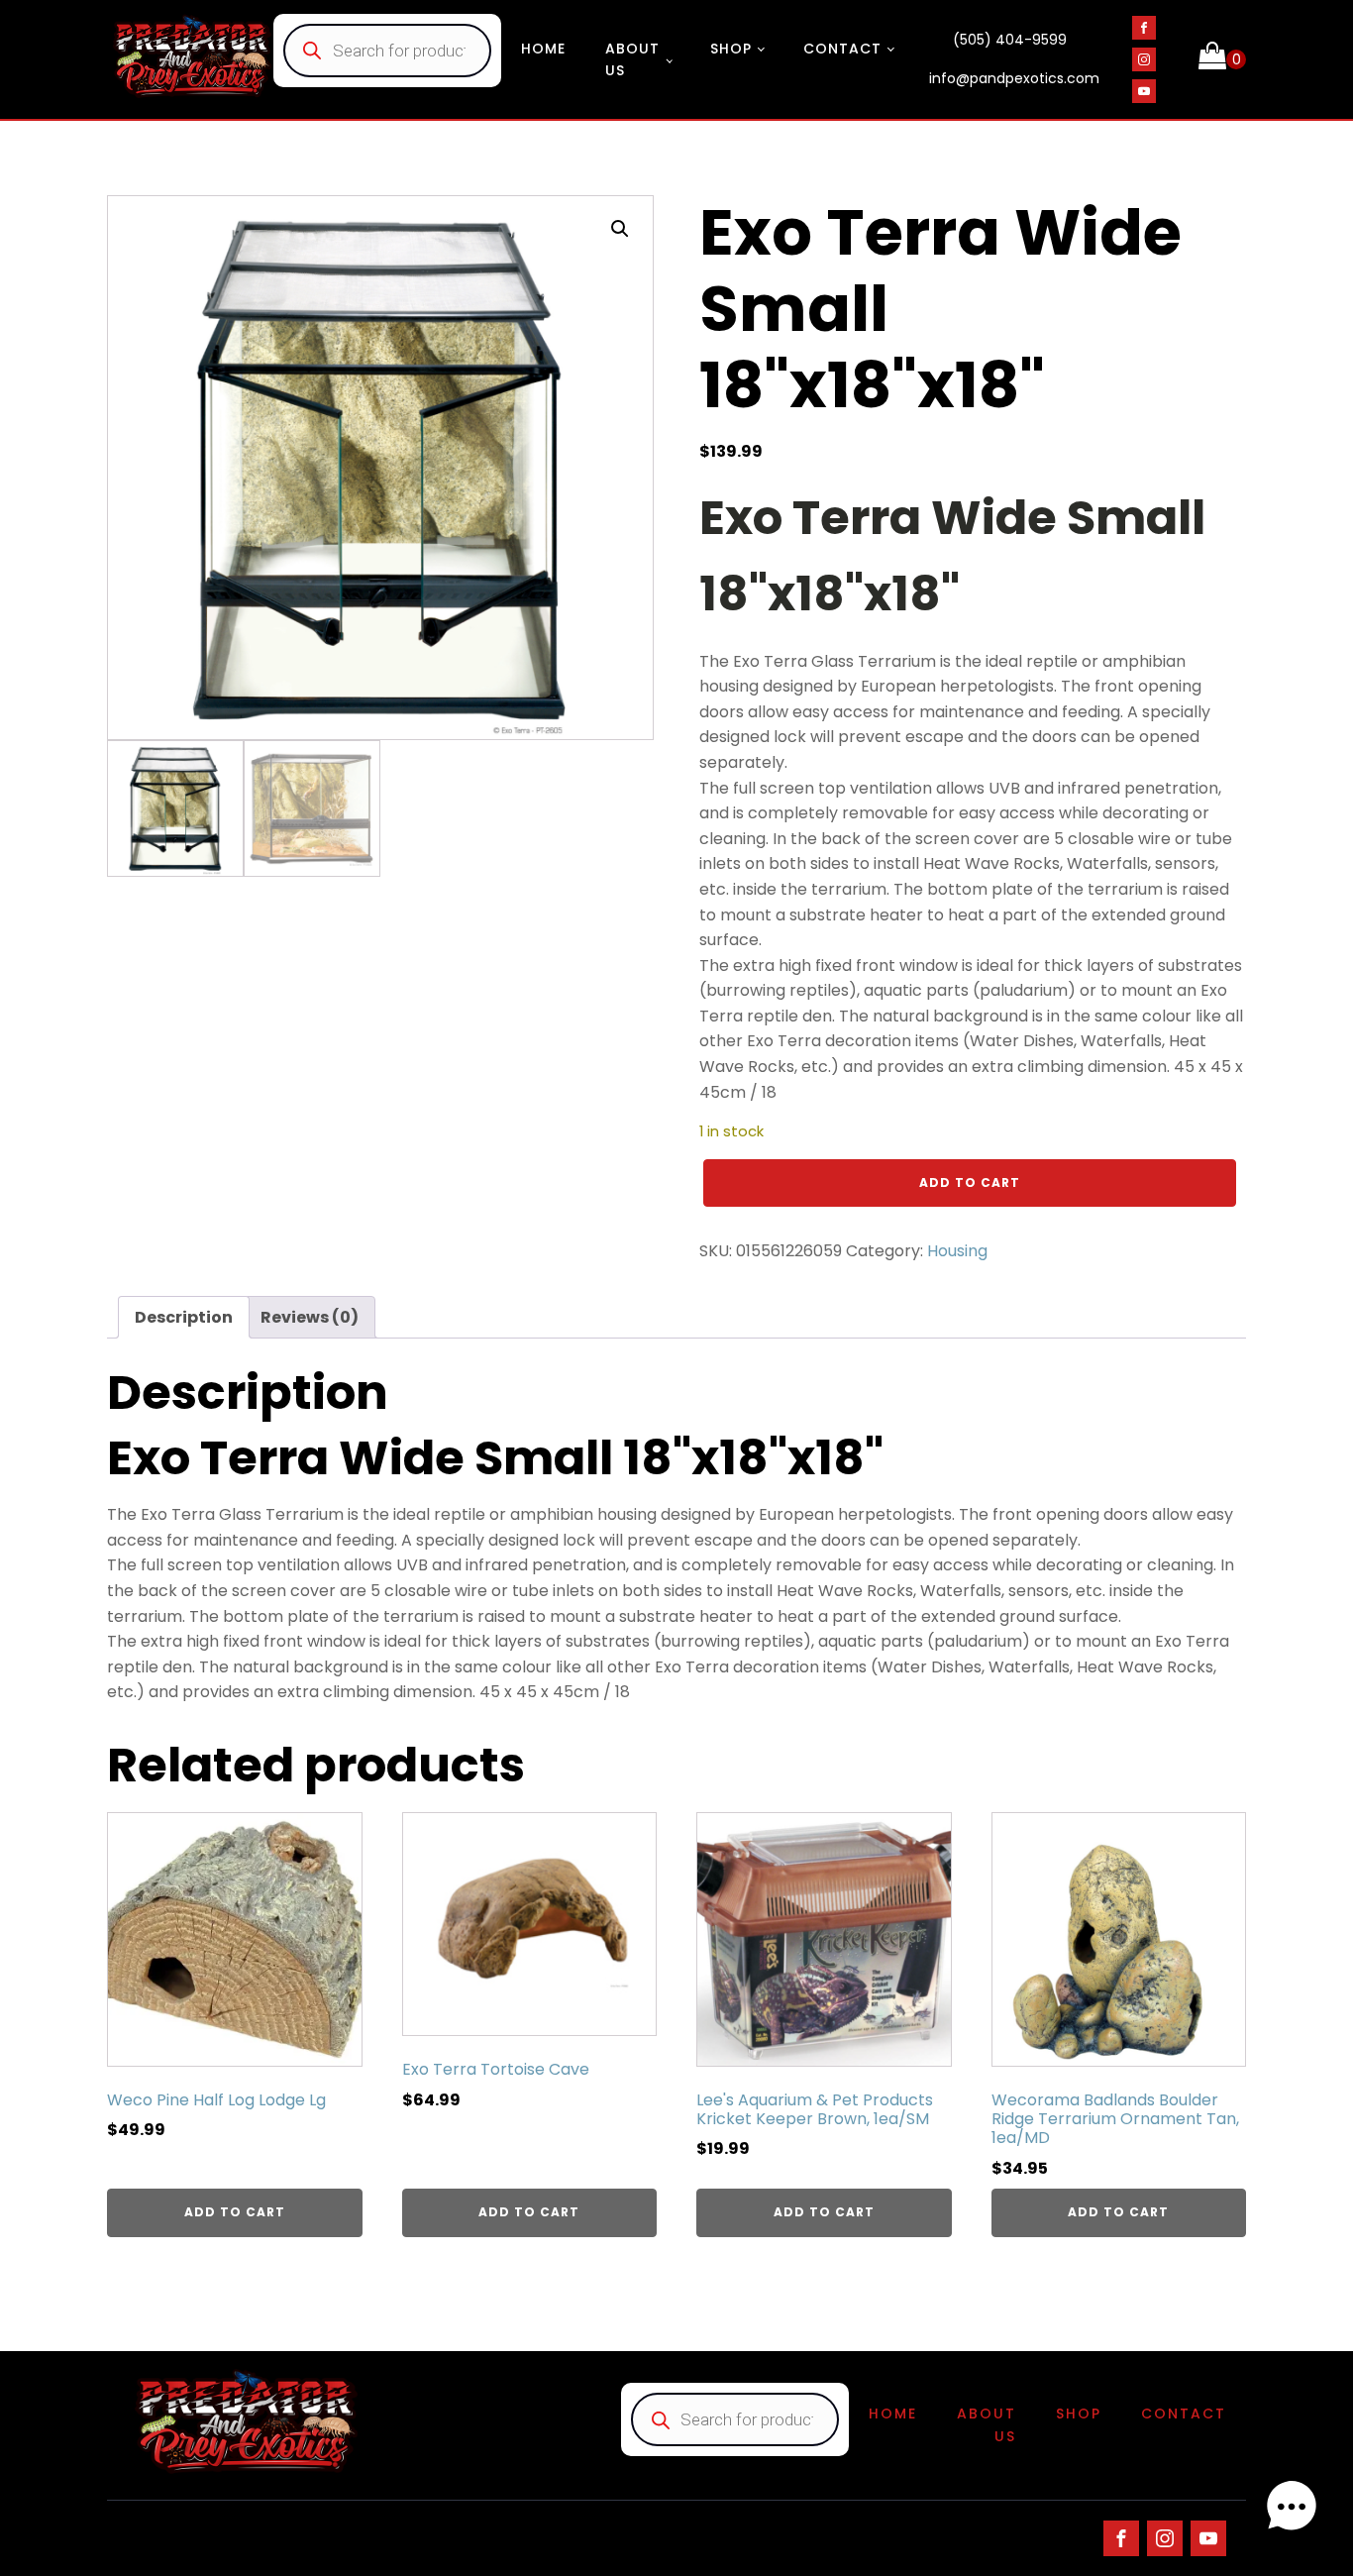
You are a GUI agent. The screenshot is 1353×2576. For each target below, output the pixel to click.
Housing (957, 1251)
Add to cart (970, 1182)
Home (543, 49)
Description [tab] (184, 1317)
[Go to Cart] (1222, 59)
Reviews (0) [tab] (310, 1317)
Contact (842, 49)
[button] (620, 229)
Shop (731, 49)
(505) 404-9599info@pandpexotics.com (1014, 59)
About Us (632, 59)
